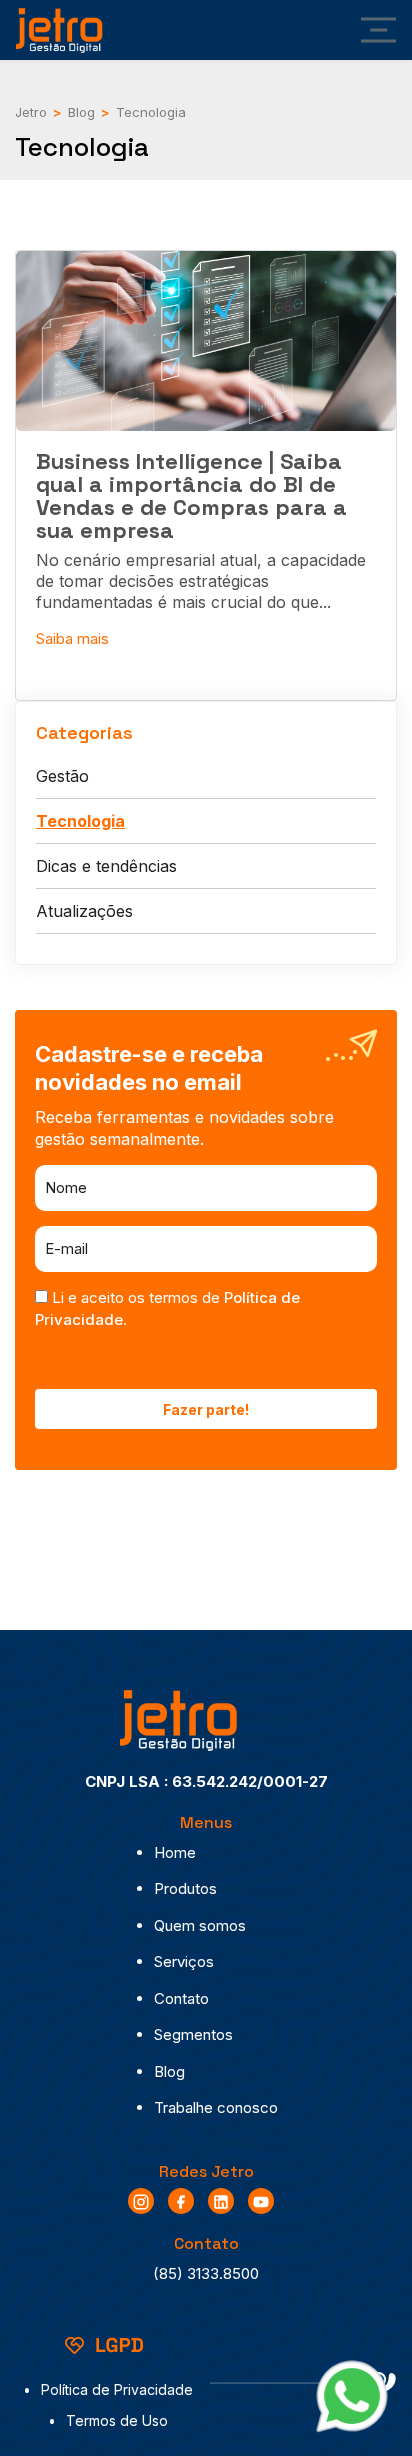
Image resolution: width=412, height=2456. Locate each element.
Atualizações (84, 911)
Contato (181, 1998)
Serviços (184, 1961)
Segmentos (193, 2034)
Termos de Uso (117, 2420)
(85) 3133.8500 (206, 2273)
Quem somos (200, 1925)
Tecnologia (80, 821)
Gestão (62, 776)
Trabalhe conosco (216, 2107)
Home (175, 1852)
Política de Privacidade (117, 2389)
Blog (169, 2071)
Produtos (185, 1888)
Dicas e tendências (106, 866)
